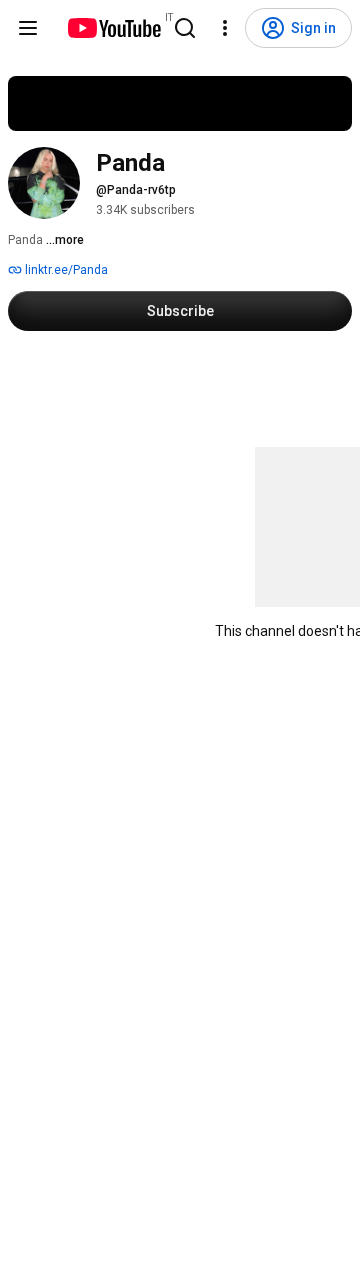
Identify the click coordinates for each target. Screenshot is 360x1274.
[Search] (185, 28)
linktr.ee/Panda (65, 270)
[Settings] (225, 28)
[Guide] (28, 28)
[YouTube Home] (113, 28)
